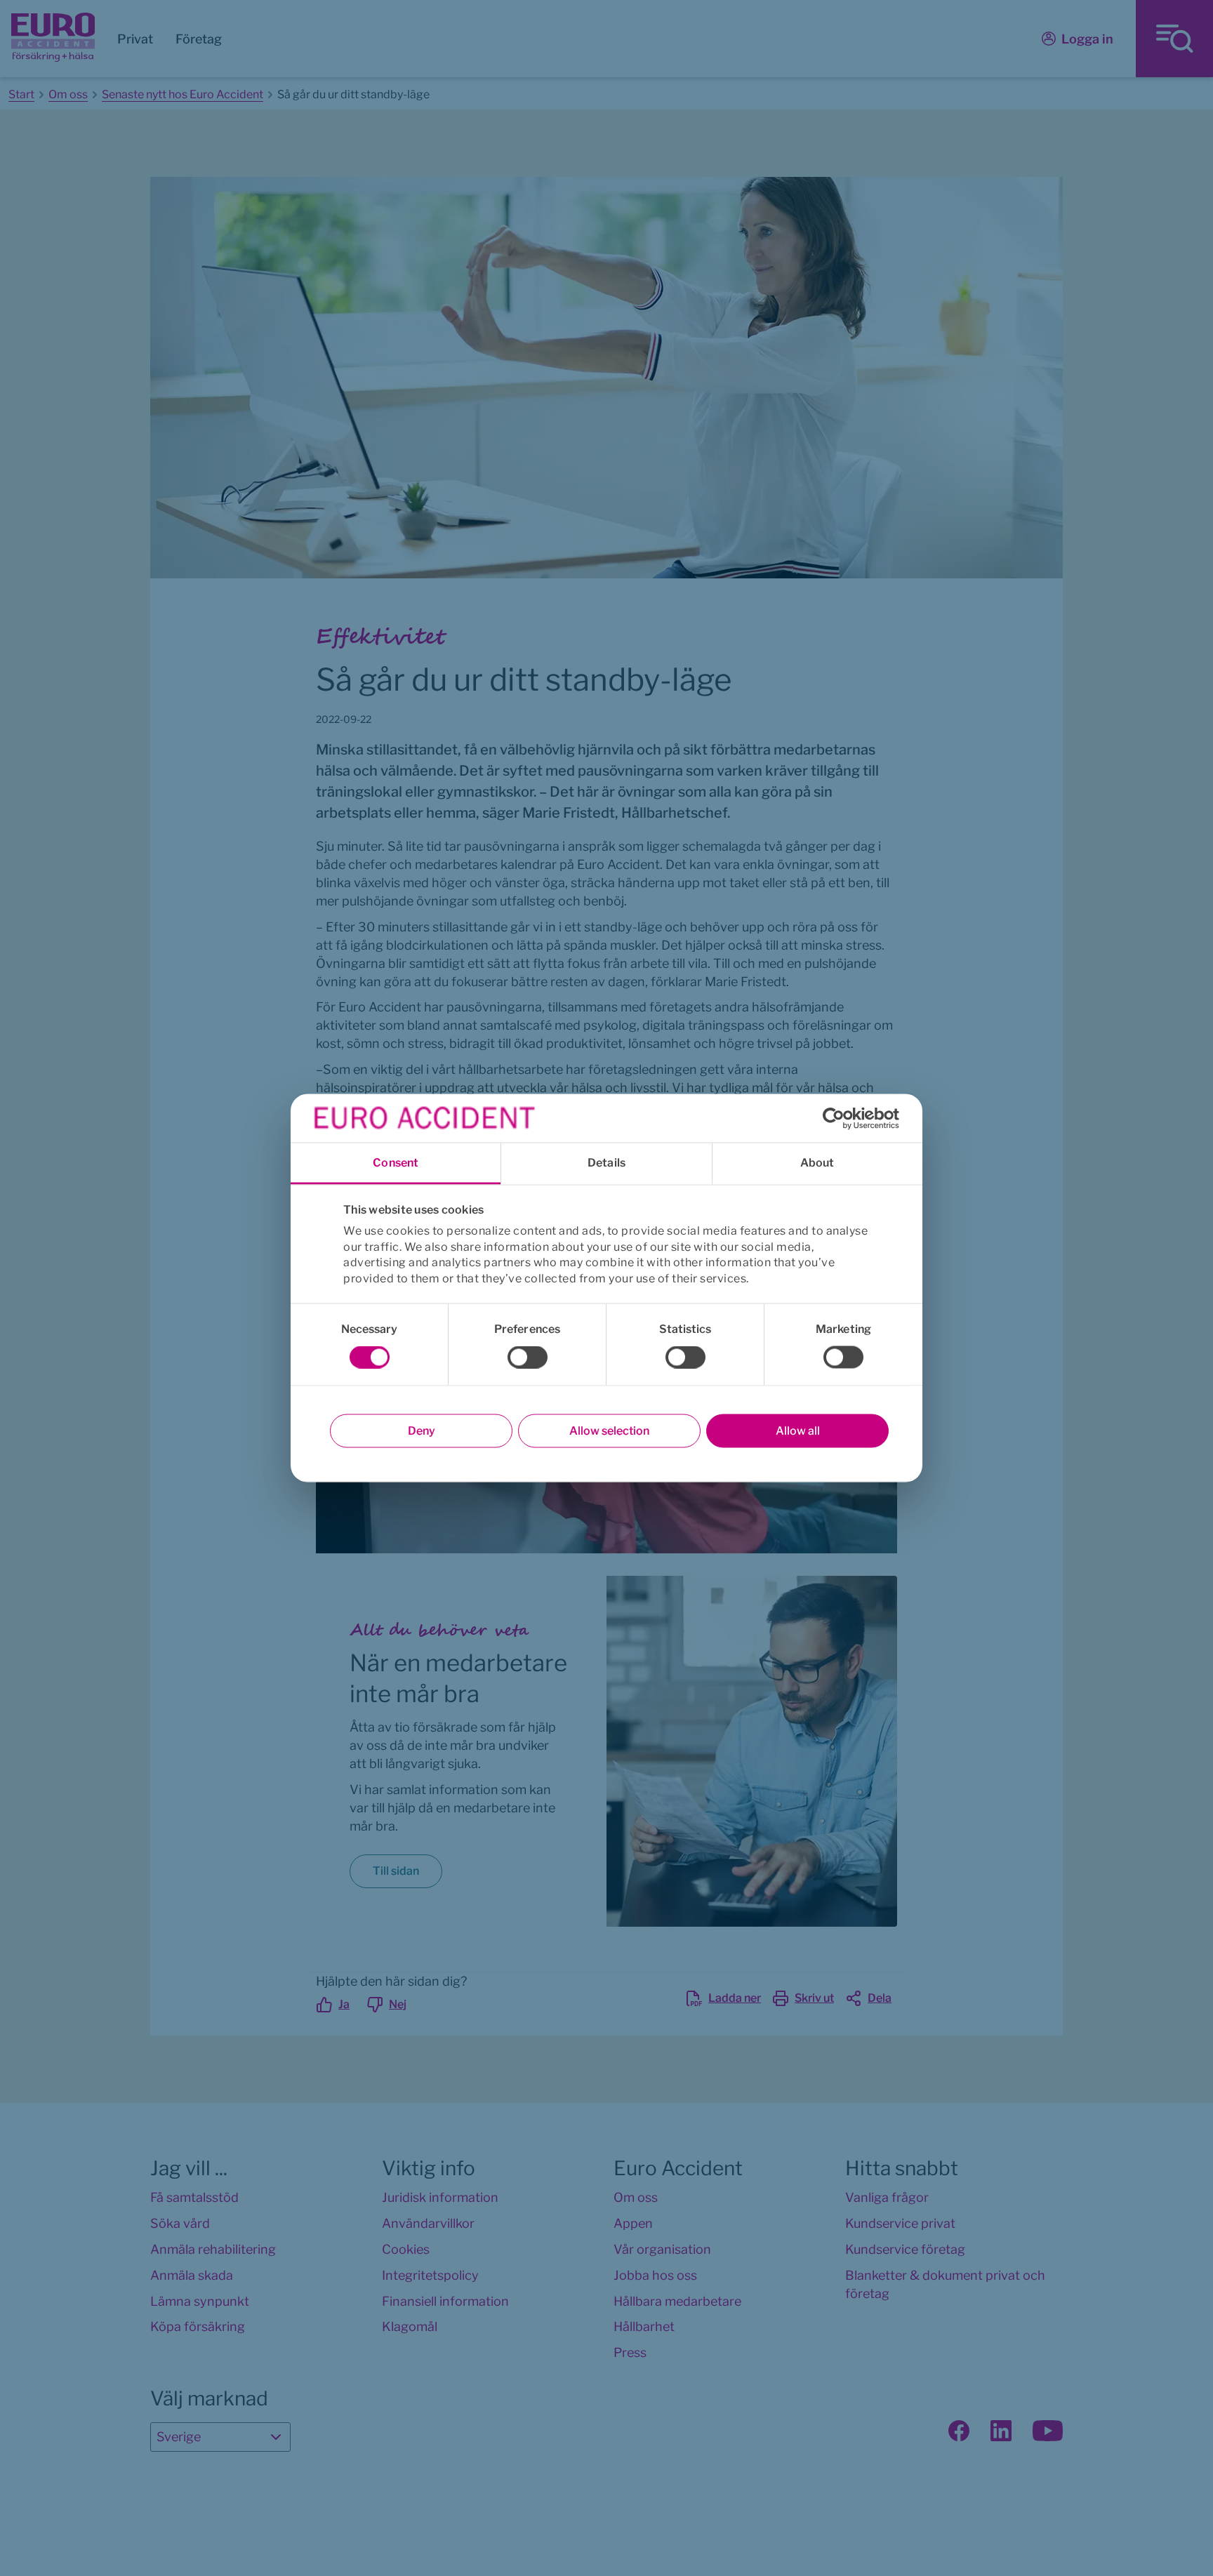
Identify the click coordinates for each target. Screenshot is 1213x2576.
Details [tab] (606, 1163)
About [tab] (817, 1163)
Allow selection (609, 1431)
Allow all (798, 1431)
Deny (422, 1431)
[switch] (528, 1357)
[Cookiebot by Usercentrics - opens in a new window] (838, 1118)
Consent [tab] (396, 1163)
